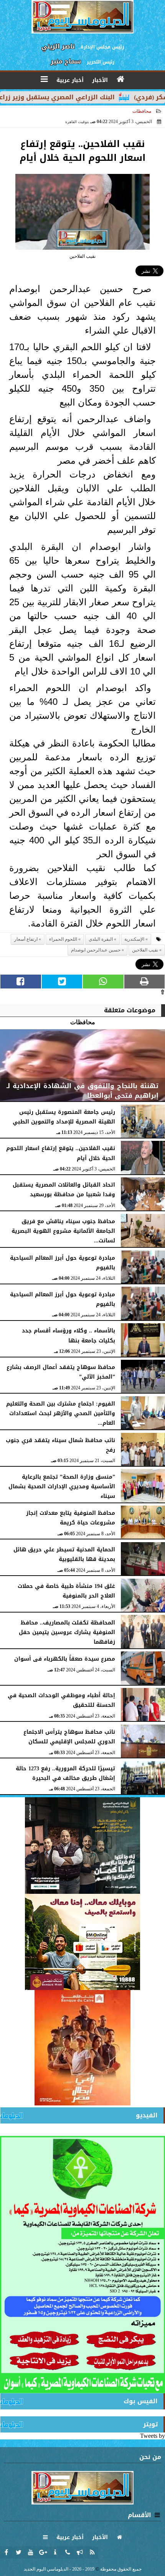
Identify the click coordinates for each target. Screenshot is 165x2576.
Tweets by (153, 2436)
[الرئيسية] (121, 79)
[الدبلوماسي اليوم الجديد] (82, 1846)
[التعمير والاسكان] (82, 2048)
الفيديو (147, 2115)
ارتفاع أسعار (26, 939)
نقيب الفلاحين (145, 950)
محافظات (142, 111)
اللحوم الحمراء (63, 939)
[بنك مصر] (82, 1942)
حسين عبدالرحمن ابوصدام (96, 950)
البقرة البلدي (101, 939)
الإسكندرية (134, 939)
